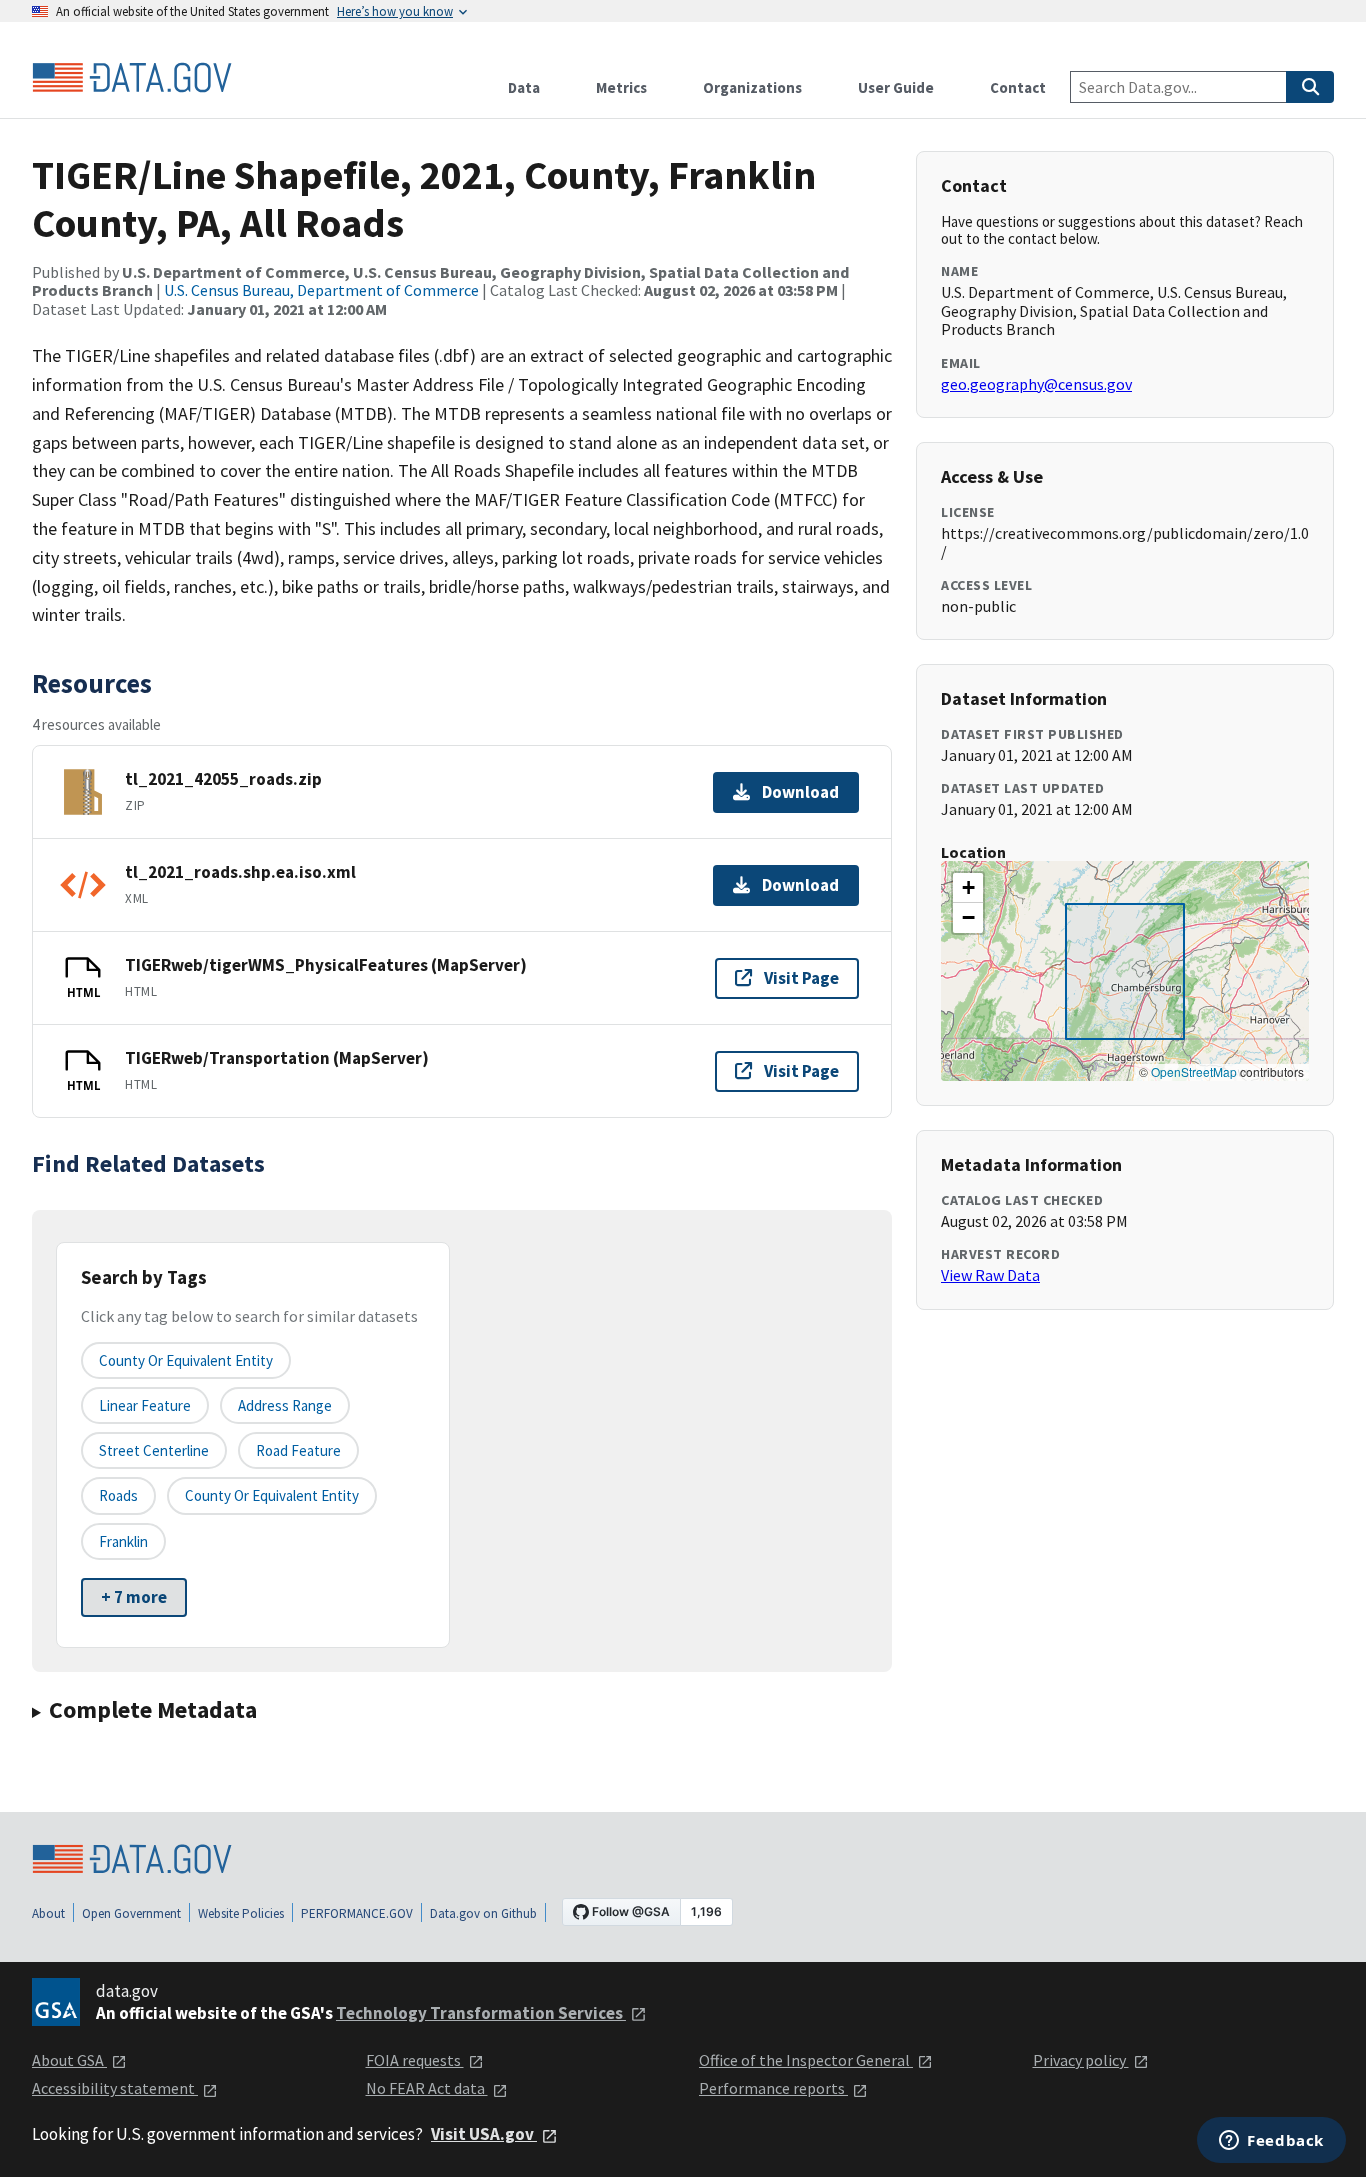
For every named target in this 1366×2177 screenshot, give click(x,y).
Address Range (285, 1405)
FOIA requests (415, 2060)
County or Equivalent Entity (272, 1495)
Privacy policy (1081, 2060)
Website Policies (241, 1913)
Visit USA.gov (484, 2134)
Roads (118, 1495)
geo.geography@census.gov (1036, 384)
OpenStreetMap (1194, 1071)
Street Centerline (154, 1450)
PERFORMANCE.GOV (357, 1913)
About (48, 1913)
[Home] (132, 78)
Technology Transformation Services (481, 2013)
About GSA (69, 2060)
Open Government (131, 1913)
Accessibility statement (115, 2088)
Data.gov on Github (483, 1913)
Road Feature (298, 1450)
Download (800, 792)
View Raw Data (990, 1275)
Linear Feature (145, 1405)
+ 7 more (134, 1597)
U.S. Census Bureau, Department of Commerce (321, 290)
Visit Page (801, 978)
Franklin (123, 1541)
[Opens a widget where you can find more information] (1271, 2142)
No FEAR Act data (427, 2088)
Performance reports (773, 2088)
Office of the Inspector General (806, 2060)
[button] (968, 888)
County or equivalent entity (186, 1360)
